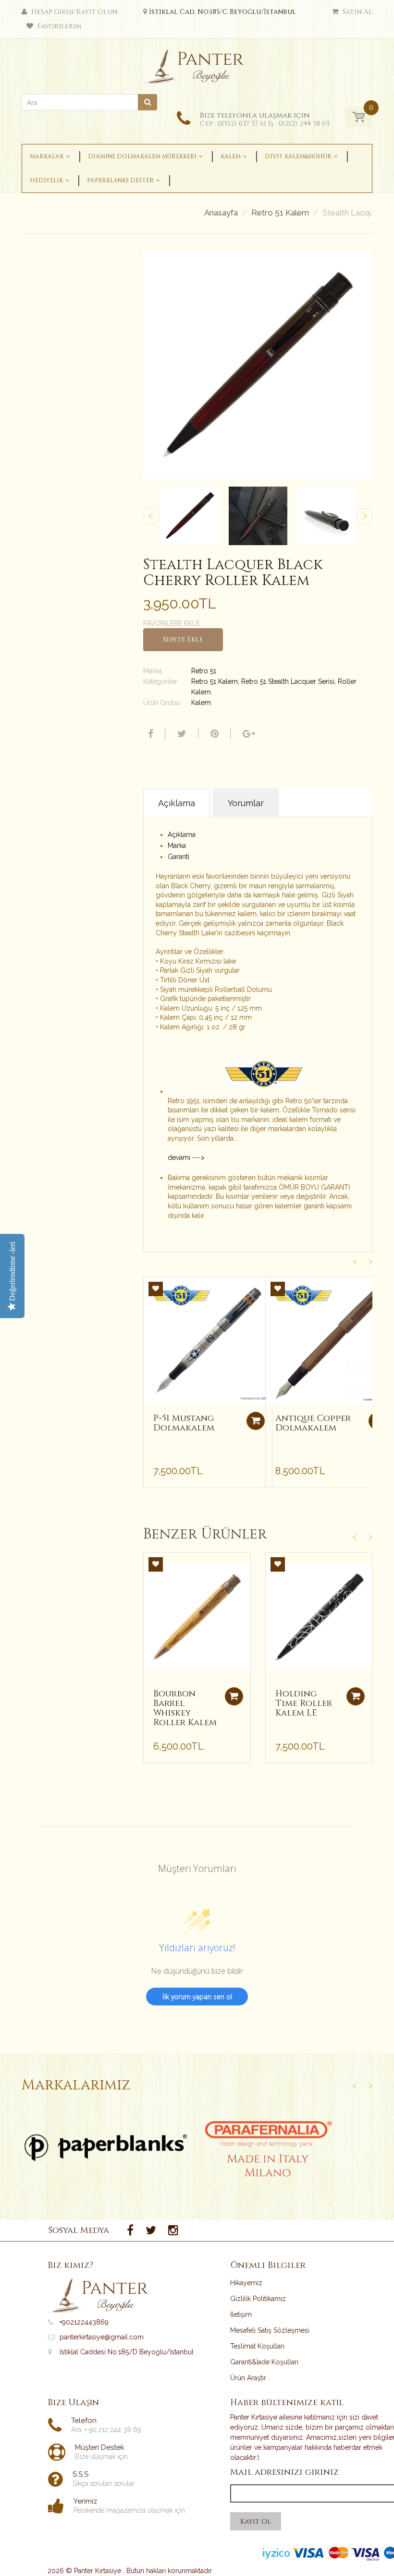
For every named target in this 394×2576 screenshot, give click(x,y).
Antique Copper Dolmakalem (313, 1423)
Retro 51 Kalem (280, 213)
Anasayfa (221, 213)
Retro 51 (204, 671)
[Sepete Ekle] (256, 1421)
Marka (177, 846)
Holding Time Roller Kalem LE (304, 1703)
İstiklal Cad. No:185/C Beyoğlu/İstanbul (222, 12)
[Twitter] (181, 734)
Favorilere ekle (172, 623)
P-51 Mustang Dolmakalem (184, 1423)
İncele (106, 2147)
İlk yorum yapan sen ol (197, 1997)
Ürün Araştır (248, 2378)
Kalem (201, 703)
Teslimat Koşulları (257, 2346)
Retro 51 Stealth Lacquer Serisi (288, 681)
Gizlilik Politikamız (258, 2299)
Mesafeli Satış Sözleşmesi (270, 2330)
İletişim (241, 2314)
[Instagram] (173, 2230)
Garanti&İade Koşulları (264, 2362)
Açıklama (182, 835)
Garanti (179, 857)
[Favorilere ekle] (156, 1289)
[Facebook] (149, 734)
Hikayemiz (246, 2283)
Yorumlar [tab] (246, 803)
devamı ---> (186, 1157)
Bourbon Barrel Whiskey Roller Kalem (185, 1708)
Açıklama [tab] (177, 803)
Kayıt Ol (256, 2522)
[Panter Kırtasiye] (197, 64)
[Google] (248, 734)
